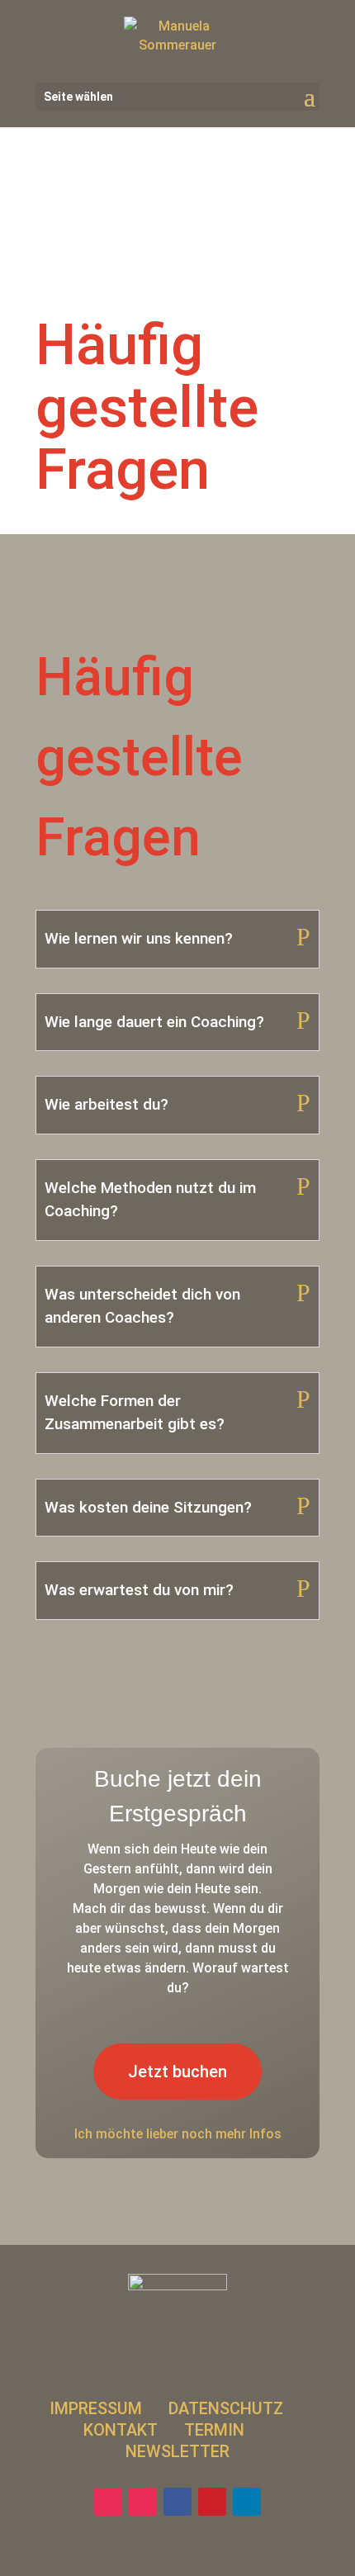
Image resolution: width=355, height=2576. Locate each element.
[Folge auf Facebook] (177, 2502)
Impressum (96, 2408)
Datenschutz (226, 2408)
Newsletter (177, 2451)
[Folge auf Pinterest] (212, 2502)
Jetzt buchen (177, 2072)
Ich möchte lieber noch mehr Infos (178, 2134)
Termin (216, 2430)
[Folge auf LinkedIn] (247, 2502)
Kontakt (121, 2430)
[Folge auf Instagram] (108, 2502)
